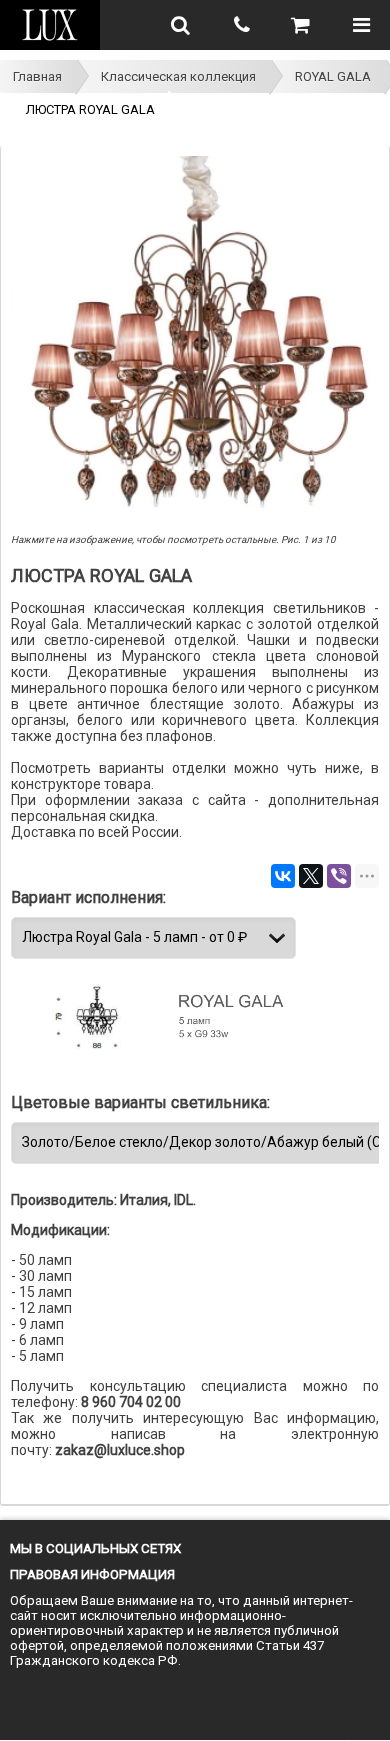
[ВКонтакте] (283, 876)
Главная (37, 76)
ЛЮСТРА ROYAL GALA (90, 109)
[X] (311, 876)
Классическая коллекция (178, 76)
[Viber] (339, 876)
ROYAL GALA (333, 76)
